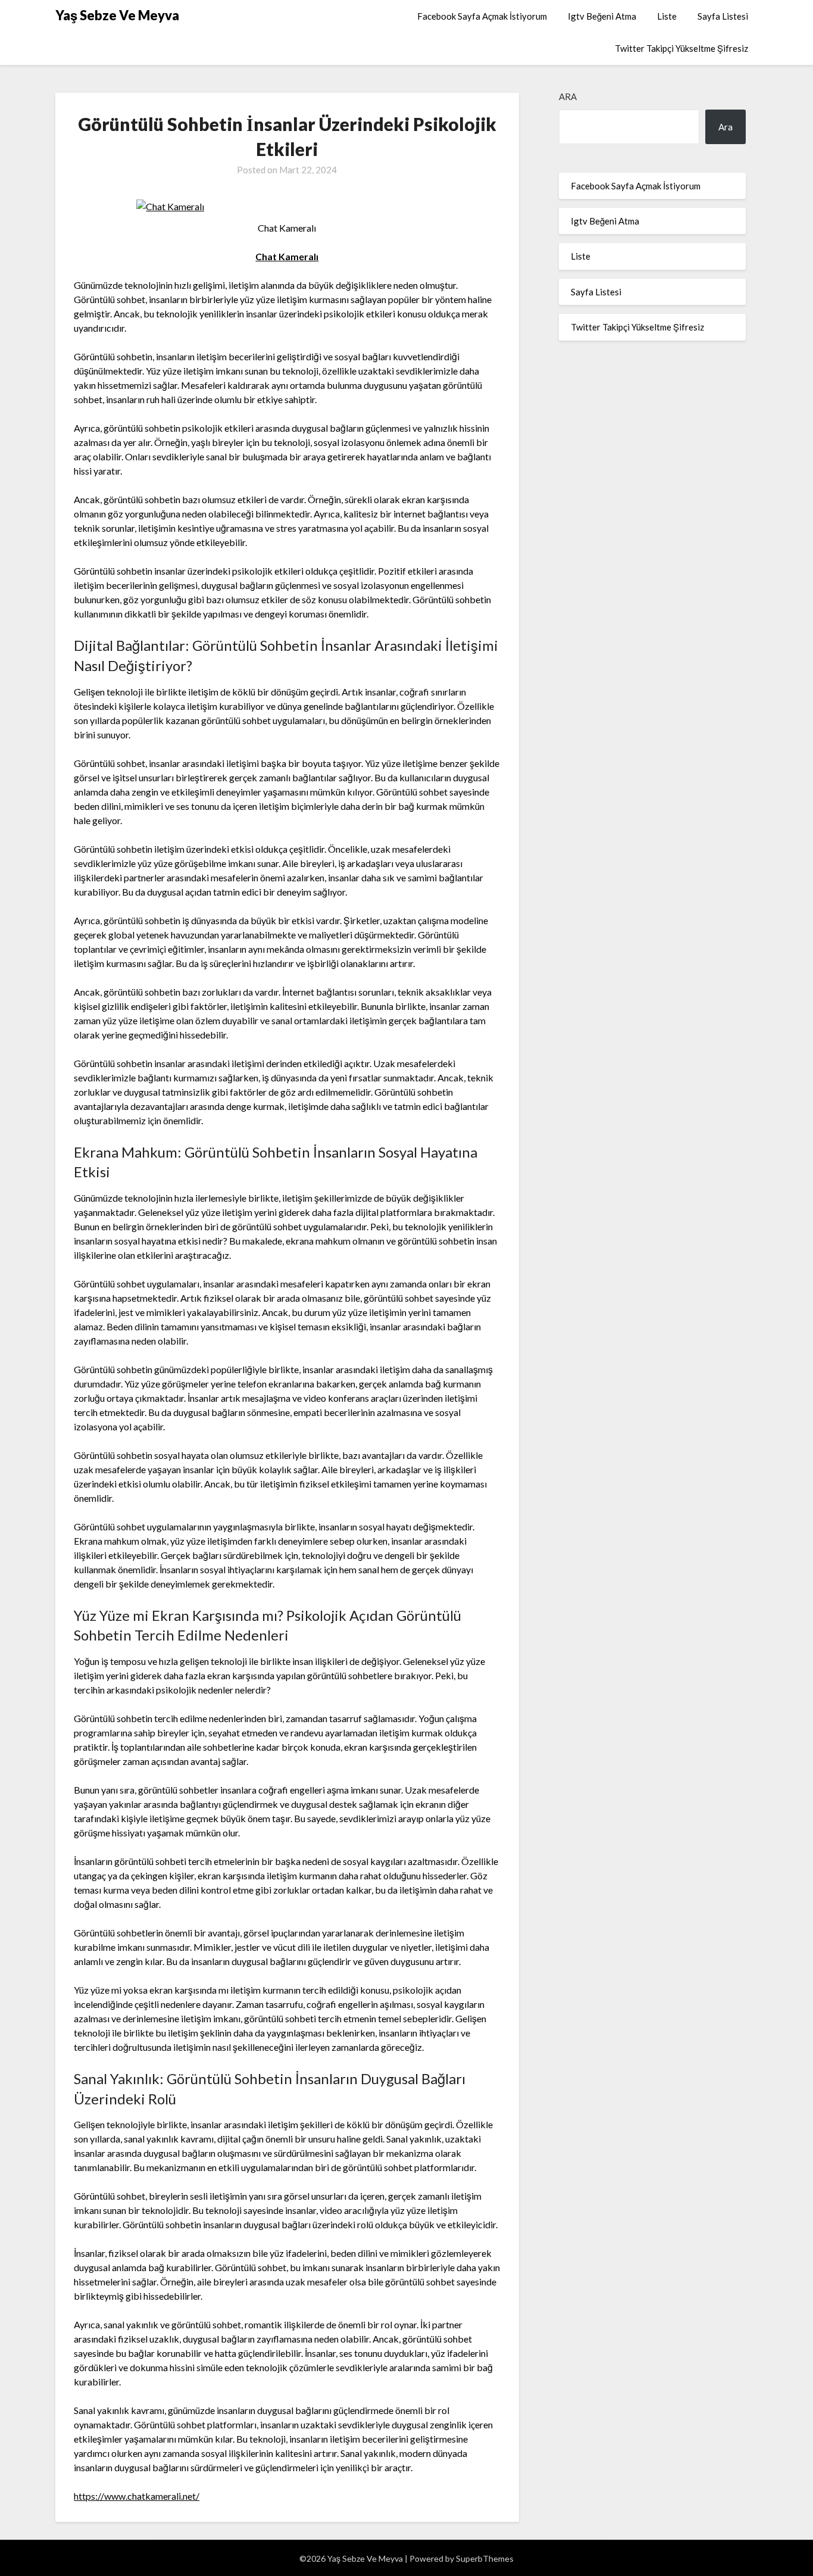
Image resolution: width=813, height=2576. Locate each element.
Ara (568, 96)
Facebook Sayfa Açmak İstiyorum (482, 16)
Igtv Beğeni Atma (602, 16)
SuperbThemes (485, 2558)
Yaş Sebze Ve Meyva (117, 15)
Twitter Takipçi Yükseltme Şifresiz (681, 48)
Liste (667, 16)
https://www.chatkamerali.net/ (137, 2496)
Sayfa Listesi (723, 16)
